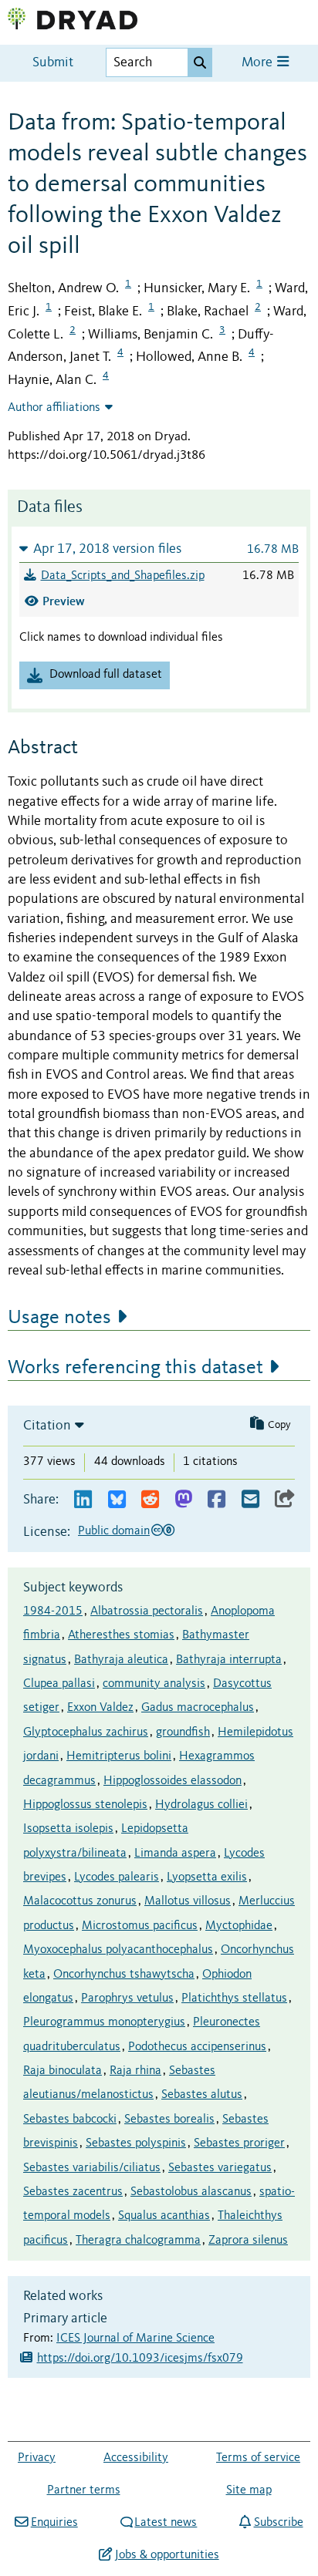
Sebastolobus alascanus (191, 2192)
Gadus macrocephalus (198, 1708)
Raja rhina (135, 2071)
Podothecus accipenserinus (197, 2047)
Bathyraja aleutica (121, 1660)
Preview (64, 601)
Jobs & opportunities (167, 2555)
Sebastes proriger (239, 2143)
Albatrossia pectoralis (147, 1611)
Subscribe (278, 2523)
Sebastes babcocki (70, 2120)
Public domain (114, 1531)
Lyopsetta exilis (207, 1877)
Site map (249, 2490)
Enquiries (54, 2523)
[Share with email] (250, 1500)
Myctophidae (239, 1926)
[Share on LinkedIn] (83, 1500)
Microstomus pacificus (140, 1926)
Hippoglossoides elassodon (173, 1781)
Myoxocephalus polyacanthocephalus (118, 1950)
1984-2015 (53, 1611)
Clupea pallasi (59, 1684)
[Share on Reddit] (150, 1500)
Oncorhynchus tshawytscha (124, 1975)
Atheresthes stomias (121, 1635)
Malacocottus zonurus (80, 1901)
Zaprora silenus (248, 2241)
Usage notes (59, 1318)
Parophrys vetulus (127, 1999)
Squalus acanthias (164, 2216)
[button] (159, 549)
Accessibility (136, 2458)
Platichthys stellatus (234, 1999)
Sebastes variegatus (220, 2168)
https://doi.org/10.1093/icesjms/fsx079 (140, 2359)
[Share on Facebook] (217, 1500)
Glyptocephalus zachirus (86, 1732)
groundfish (183, 1732)
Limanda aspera (175, 1854)
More (259, 63)
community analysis (154, 1684)
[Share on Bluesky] (117, 1500)
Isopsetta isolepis (68, 1829)
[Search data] (200, 62)
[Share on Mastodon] (183, 1500)
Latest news (166, 2523)
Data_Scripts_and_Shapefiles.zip (123, 576)
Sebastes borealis (169, 2120)
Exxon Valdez (100, 1708)
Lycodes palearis (117, 1877)
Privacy (37, 2458)
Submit (53, 63)
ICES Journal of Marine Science (135, 2339)
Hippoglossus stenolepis (85, 1805)
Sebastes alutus (202, 2095)
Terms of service (258, 2458)
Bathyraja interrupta (229, 1660)
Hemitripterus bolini (119, 1756)
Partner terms (84, 2490)
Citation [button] (47, 1426)
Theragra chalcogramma (138, 2241)
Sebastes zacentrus (73, 2192)
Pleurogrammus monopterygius (104, 2022)
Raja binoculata (63, 2071)
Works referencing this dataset (135, 1368)
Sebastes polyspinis (136, 2143)
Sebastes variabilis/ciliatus (92, 2168)
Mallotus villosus (188, 1901)
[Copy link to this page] (285, 1500)
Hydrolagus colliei (201, 1805)
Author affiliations (54, 408)
